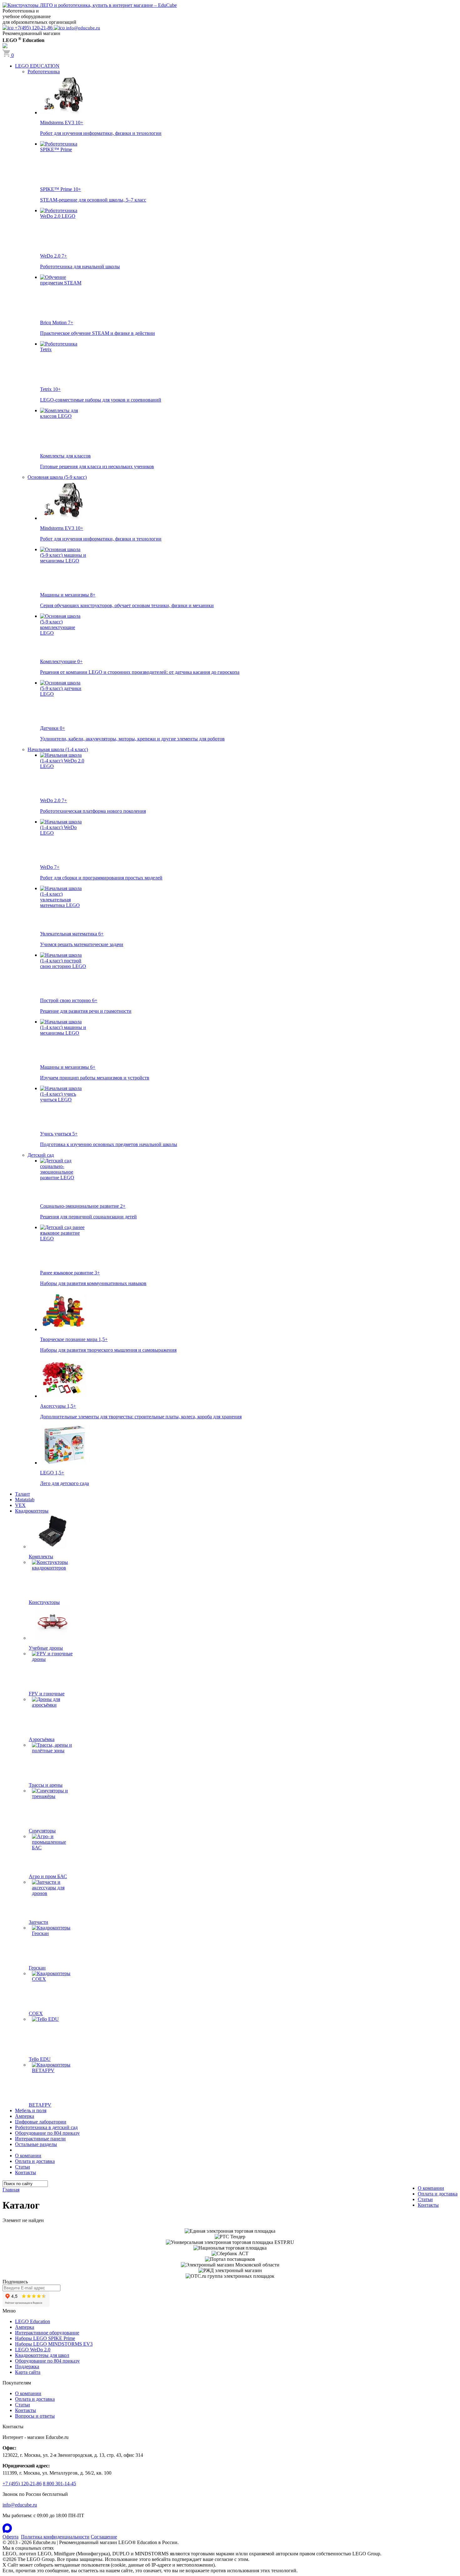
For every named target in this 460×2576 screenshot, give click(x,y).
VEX (20, 1505)
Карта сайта (28, 2372)
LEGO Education (33, 2321)
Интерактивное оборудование (47, 2333)
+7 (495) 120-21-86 (22, 2484)
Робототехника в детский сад (46, 2127)
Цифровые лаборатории (41, 2122)
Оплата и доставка (35, 2161)
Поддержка (27, 2366)
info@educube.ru (20, 2505)
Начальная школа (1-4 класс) (58, 749)
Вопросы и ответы (35, 2416)
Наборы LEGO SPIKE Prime (45, 2338)
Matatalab (25, 1500)
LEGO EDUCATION (37, 66)
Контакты (26, 2172)
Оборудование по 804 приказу (47, 2133)
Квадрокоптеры (32, 1511)
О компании (28, 2156)
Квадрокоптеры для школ (42, 2355)
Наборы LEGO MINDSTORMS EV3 (54, 2344)
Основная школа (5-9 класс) (57, 477)
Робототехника (44, 72)
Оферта (10, 2537)
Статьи (23, 2167)
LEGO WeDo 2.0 (33, 2350)
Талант (23, 1494)
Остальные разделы (36, 2144)
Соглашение (104, 2537)
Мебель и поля (31, 2110)
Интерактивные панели (40, 2139)
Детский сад (41, 1155)
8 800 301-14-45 (59, 2484)
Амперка (25, 2116)
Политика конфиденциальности (55, 2537)
